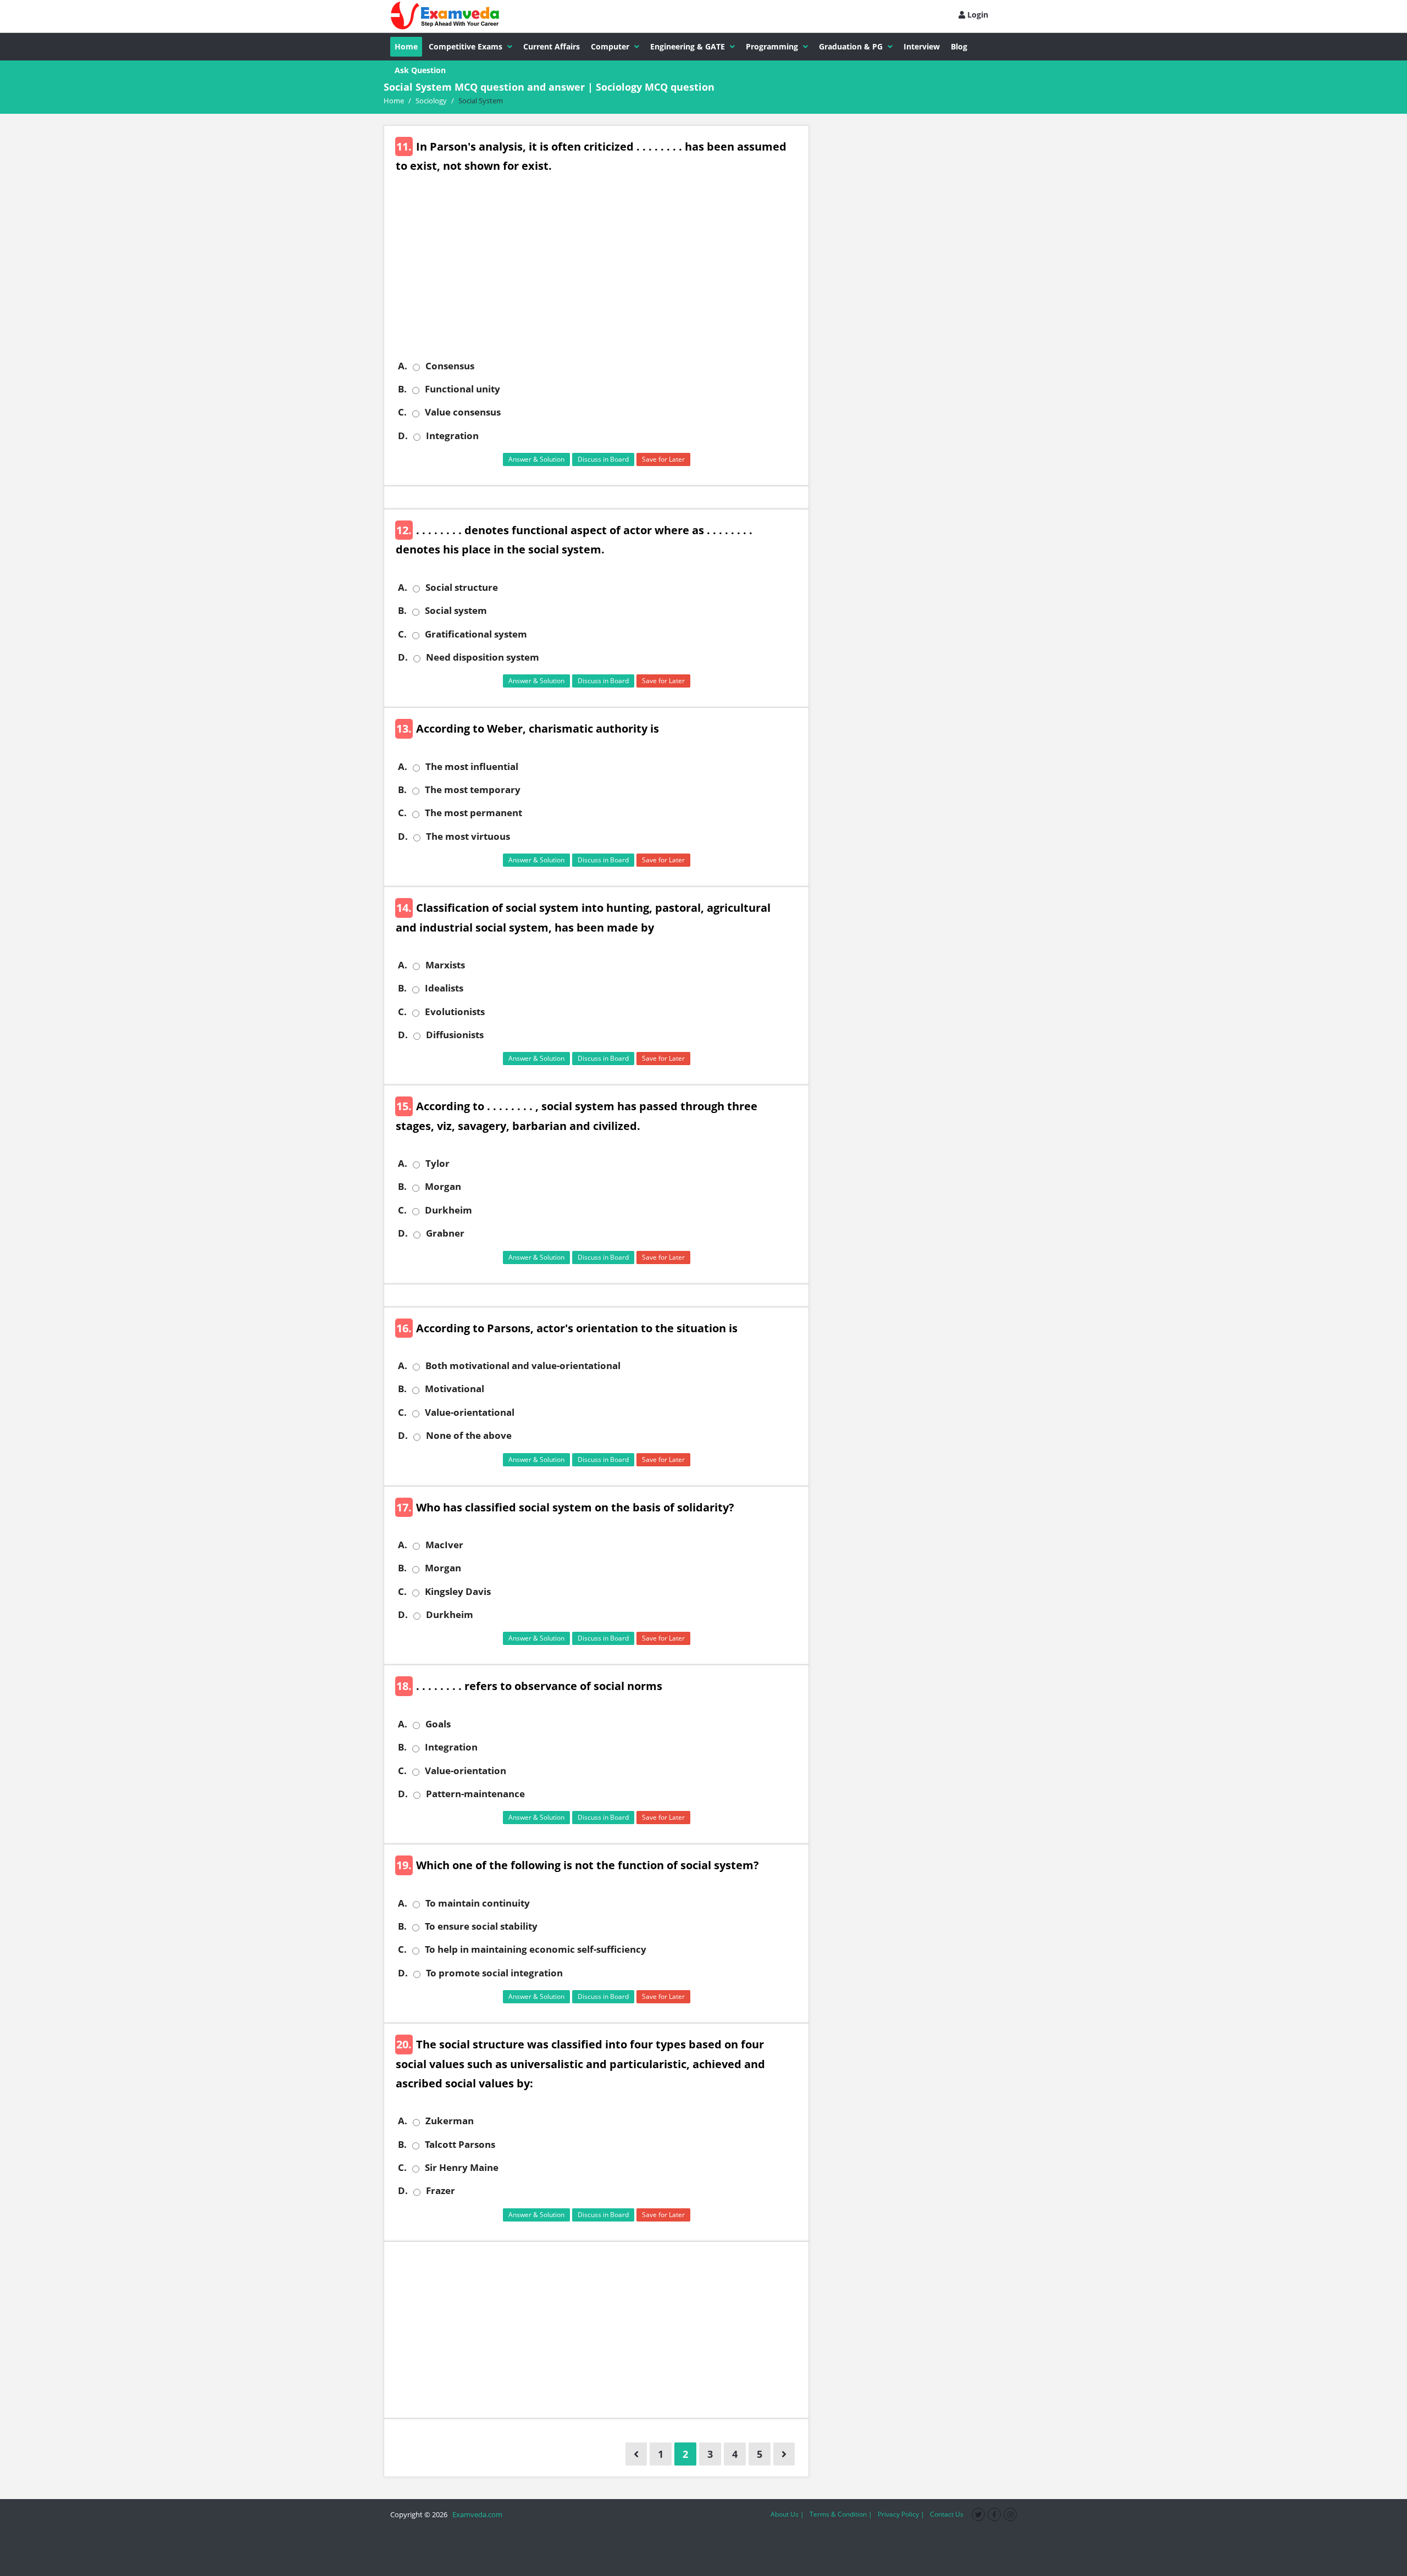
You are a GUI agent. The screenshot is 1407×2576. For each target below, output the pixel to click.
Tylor (437, 1164)
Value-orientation (466, 1771)
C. (402, 412)
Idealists (444, 988)
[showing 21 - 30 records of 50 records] (784, 2454)
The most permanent (473, 813)
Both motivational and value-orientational (523, 1366)
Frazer (441, 2191)
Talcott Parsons (460, 2145)
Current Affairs (552, 46)
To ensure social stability (481, 1926)
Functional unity (462, 389)
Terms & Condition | (841, 2514)
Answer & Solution (536, 459)
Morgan (443, 1187)
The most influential (472, 767)
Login (977, 15)
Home (406, 46)
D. (403, 436)
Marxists (445, 965)
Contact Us (947, 2514)
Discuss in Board (603, 459)
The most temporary (473, 790)
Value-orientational (470, 1412)
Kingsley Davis (458, 1592)
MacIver (444, 1545)
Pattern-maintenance (475, 1794)
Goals (438, 1724)
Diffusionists (455, 1035)
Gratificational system (476, 634)
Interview (922, 46)
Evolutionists (455, 1012)
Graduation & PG (851, 46)
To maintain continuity (478, 1903)
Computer (610, 46)
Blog (959, 46)
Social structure (462, 588)
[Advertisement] (600, 275)
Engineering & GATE (688, 46)
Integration (452, 436)
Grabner (445, 1233)
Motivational (455, 1389)
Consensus (450, 366)
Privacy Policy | (901, 2514)
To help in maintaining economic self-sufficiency (536, 1949)
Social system (456, 611)
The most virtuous (468, 836)
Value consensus (463, 412)
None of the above (469, 1436)
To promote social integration (494, 1973)
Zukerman (450, 2121)
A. (403, 366)
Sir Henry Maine (462, 2168)
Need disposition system (483, 657)
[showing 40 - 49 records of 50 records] (636, 2454)
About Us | (787, 2514)
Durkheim (448, 1210)
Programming (772, 46)
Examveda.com (476, 2514)
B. (402, 389)
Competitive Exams (466, 46)
